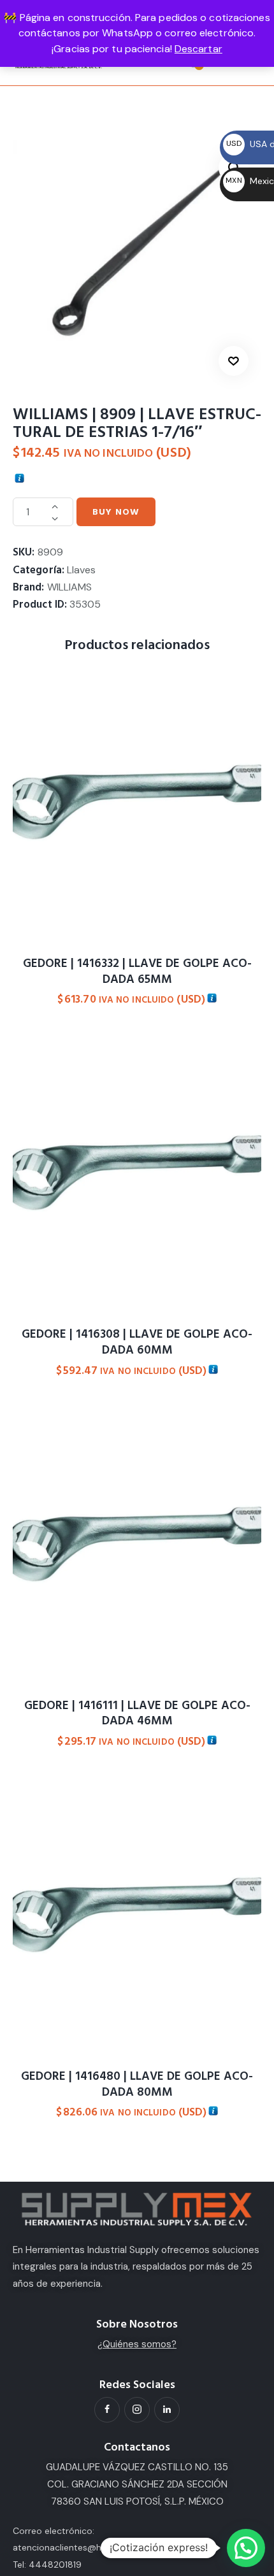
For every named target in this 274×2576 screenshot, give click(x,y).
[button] (234, 361)
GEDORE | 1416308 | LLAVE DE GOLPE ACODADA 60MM (137, 1342)
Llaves (81, 570)
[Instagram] (137, 2410)
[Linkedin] (167, 2410)
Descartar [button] (198, 49)
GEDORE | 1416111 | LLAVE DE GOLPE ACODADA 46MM (137, 1714)
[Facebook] (107, 2410)
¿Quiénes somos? (137, 2344)
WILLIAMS (69, 587)
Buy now (116, 512)
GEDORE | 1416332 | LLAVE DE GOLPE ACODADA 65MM (137, 972)
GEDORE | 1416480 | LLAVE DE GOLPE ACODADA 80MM (137, 2085)
